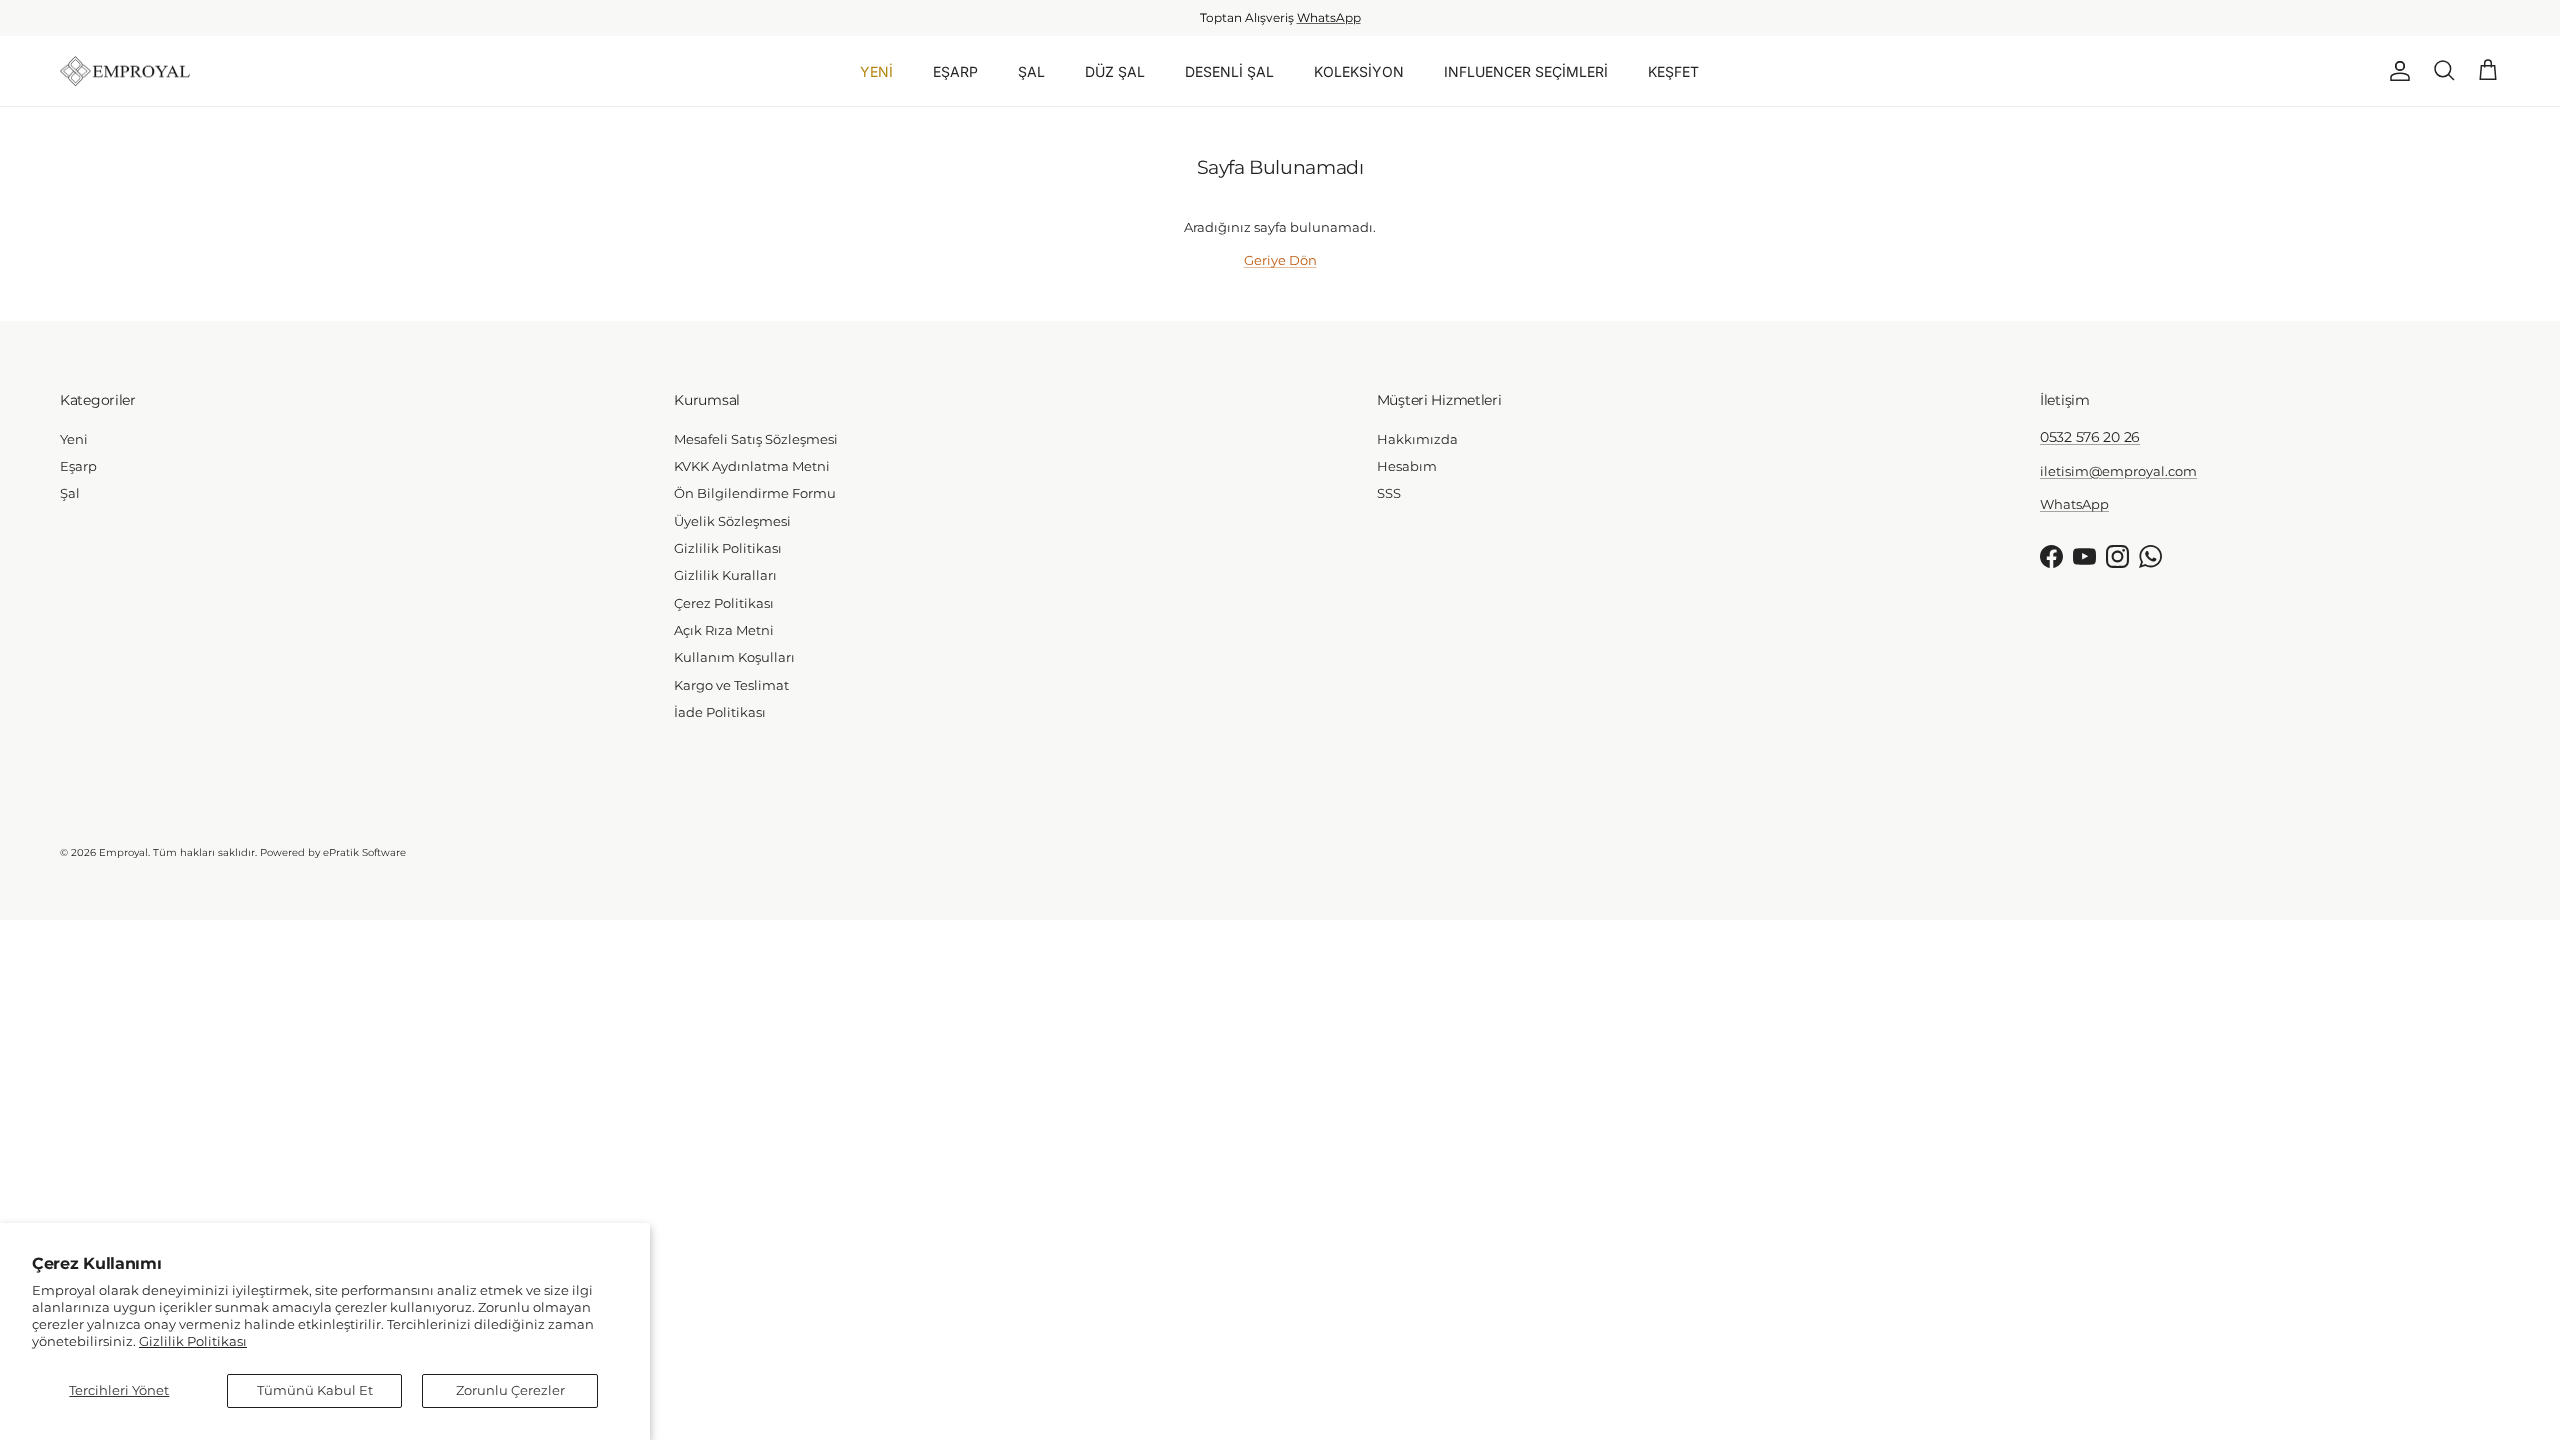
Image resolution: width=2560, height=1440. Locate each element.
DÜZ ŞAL (1115, 71)
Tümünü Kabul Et (315, 1390)
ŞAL (1031, 71)
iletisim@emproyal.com (2118, 471)
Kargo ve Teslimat (731, 685)
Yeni (74, 439)
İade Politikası (720, 712)
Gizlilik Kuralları (725, 575)
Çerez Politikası (724, 603)
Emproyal (123, 852)
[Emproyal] (125, 71)
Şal (70, 493)
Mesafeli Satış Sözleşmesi (756, 439)
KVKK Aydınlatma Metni (752, 466)
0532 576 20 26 (2090, 437)
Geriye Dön (1280, 260)
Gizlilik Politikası (193, 1341)
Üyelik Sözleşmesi (732, 521)
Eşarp (78, 466)
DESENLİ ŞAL (1229, 71)
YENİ (876, 71)
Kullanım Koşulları (734, 657)
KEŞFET (1673, 71)
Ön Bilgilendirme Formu (755, 493)
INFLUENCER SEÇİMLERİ (1526, 71)
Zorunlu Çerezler (510, 1390)
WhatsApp (1329, 17)
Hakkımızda (1417, 439)
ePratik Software (364, 852)
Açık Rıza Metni (724, 630)
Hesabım (1407, 466)
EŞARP (955, 71)
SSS (1389, 493)
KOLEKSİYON (1359, 71)
